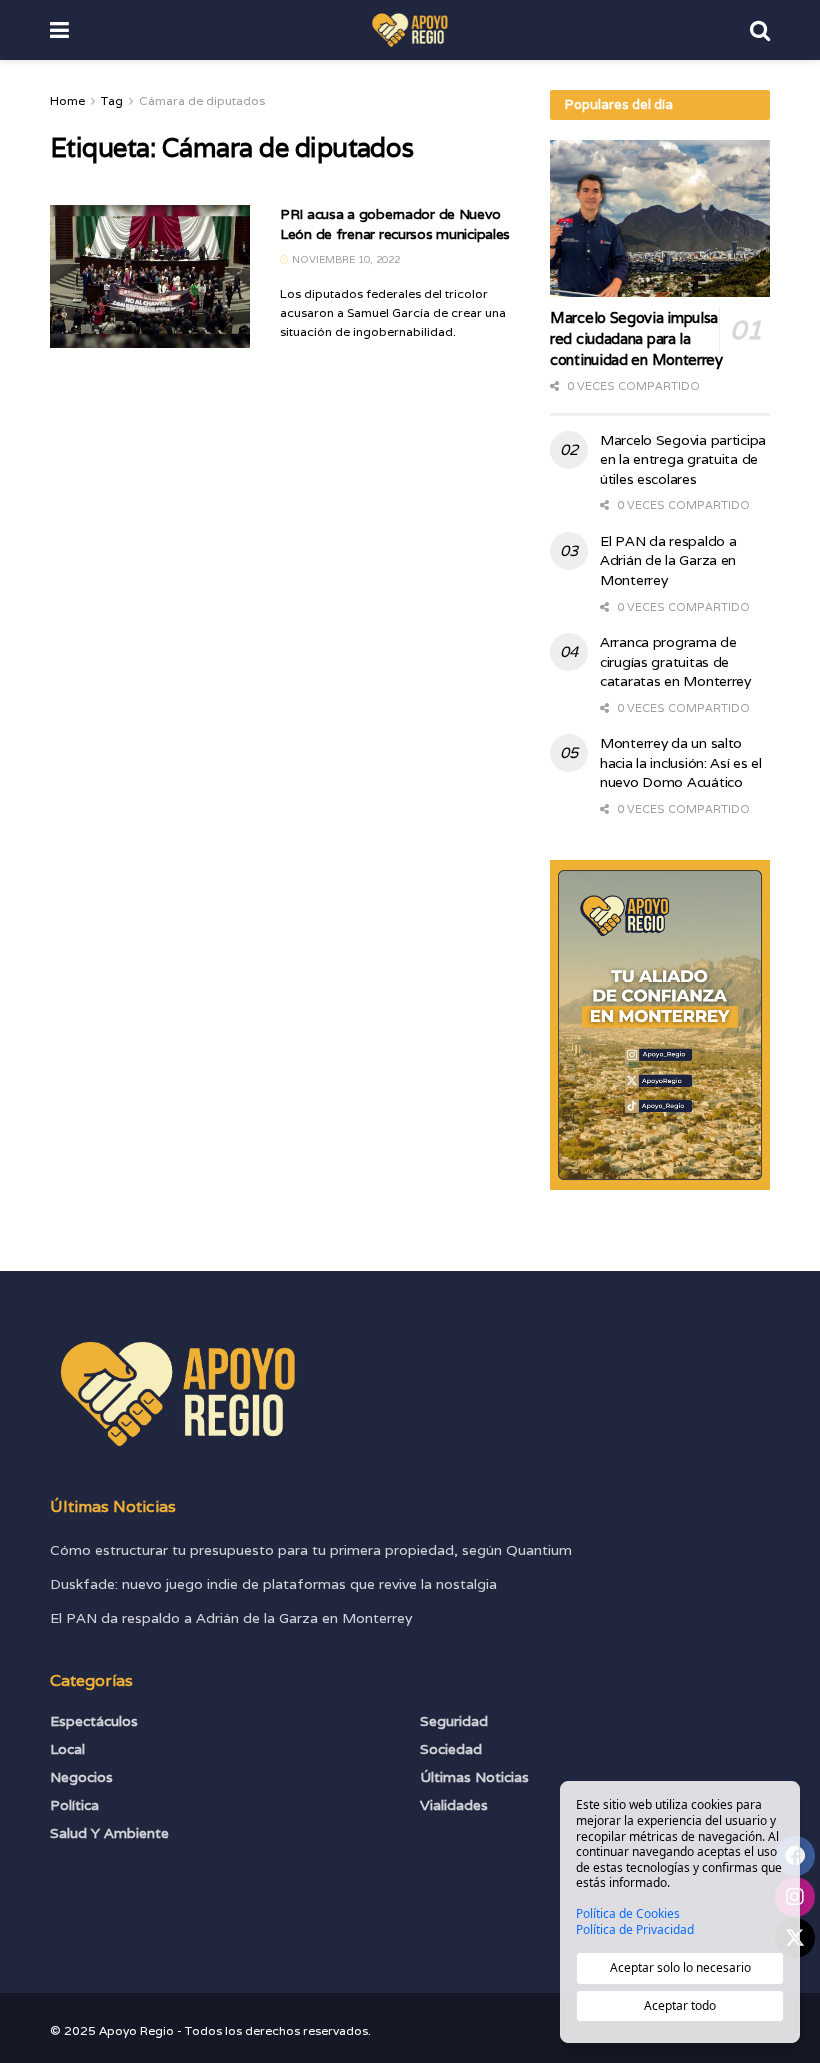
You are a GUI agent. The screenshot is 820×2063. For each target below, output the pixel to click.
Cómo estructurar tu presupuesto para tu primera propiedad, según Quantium (311, 1550)
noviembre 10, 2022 (344, 259)
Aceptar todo (680, 2005)
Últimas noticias (474, 1777)
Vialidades (454, 1805)
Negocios (81, 1777)
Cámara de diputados (202, 100)
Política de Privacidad (635, 1930)
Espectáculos (94, 1721)
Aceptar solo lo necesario (680, 1967)
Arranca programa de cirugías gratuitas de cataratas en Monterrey (675, 661)
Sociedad (451, 1749)
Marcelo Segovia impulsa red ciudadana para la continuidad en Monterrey (636, 338)
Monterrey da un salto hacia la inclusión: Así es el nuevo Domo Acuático (681, 762)
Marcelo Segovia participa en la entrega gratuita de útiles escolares (683, 459)
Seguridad (454, 1721)
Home (67, 100)
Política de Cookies (628, 1914)
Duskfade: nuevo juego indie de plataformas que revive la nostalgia (273, 1584)
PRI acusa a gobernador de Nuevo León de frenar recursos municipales (395, 224)
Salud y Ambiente (109, 1833)
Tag (112, 100)
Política (74, 1805)
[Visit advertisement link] (660, 1025)
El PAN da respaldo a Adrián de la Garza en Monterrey (668, 560)
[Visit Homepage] (409, 30)
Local (67, 1749)
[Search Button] (760, 30)
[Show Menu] (59, 30)
